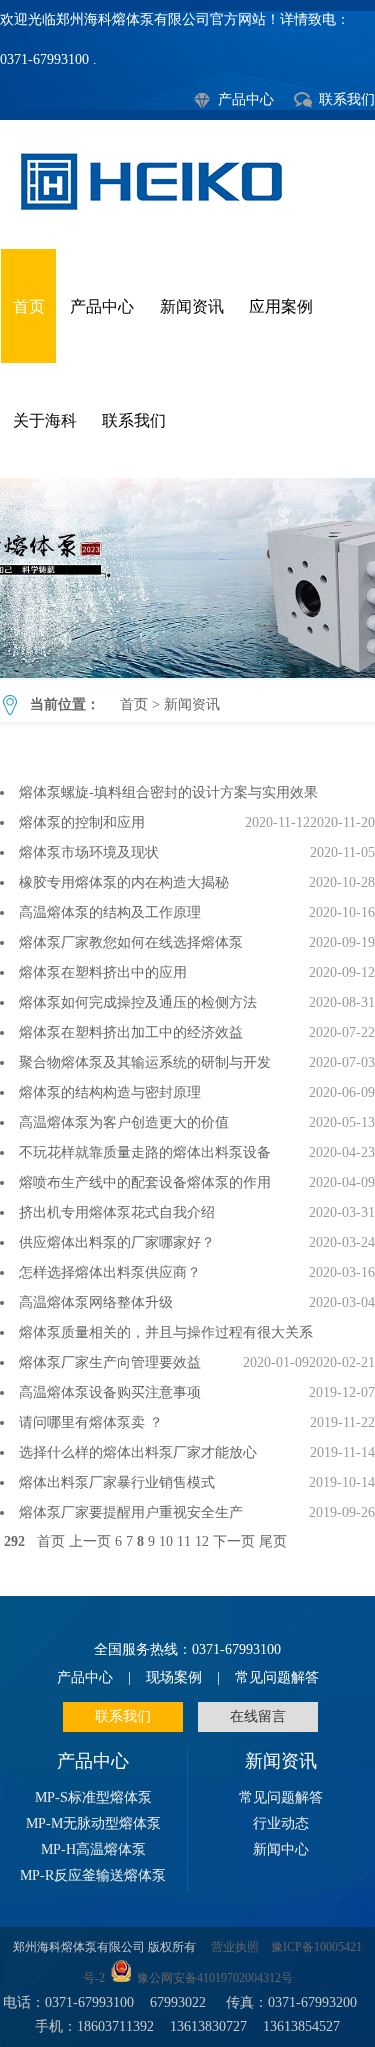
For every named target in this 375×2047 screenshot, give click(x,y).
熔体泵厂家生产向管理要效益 (110, 1362)
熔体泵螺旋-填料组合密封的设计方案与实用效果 (168, 792)
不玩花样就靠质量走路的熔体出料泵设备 (145, 1152)
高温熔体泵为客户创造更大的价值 (124, 1122)
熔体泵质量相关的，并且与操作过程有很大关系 (166, 1332)
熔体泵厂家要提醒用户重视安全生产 (131, 1512)
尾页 (273, 1541)
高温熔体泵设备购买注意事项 (110, 1392)
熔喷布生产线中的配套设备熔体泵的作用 (145, 1182)
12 (202, 1541)
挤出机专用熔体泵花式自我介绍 (117, 1212)
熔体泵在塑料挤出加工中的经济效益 (131, 1032)
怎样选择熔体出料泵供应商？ (110, 1272)
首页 (29, 306)
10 (166, 1541)
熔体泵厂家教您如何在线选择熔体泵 (131, 942)
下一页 (234, 1541)
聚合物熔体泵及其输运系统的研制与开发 (145, 1062)
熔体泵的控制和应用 (82, 822)
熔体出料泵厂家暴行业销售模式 (117, 1482)
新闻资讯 (192, 306)
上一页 (90, 1541)
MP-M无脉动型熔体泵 (93, 1823)
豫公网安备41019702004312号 (215, 1978)
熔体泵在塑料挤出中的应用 (106, 972)
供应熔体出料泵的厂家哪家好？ (117, 1242)
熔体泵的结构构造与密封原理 (110, 1092)
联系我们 (347, 99)
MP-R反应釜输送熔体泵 (93, 1875)
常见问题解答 (277, 1677)
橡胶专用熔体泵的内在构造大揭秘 (124, 882)
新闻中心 (281, 1849)
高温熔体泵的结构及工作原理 (110, 912)
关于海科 (45, 420)
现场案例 (174, 1677)
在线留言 (258, 1716)
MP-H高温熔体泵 (93, 1849)
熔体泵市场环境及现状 (89, 852)
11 (184, 1541)
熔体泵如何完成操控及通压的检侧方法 (138, 1002)
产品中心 (246, 99)
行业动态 (281, 1823)
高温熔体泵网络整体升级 (96, 1302)
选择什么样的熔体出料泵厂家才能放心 (138, 1452)
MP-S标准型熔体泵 (93, 1797)
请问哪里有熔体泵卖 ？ (91, 1422)
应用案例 (281, 306)
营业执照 (235, 1947)
